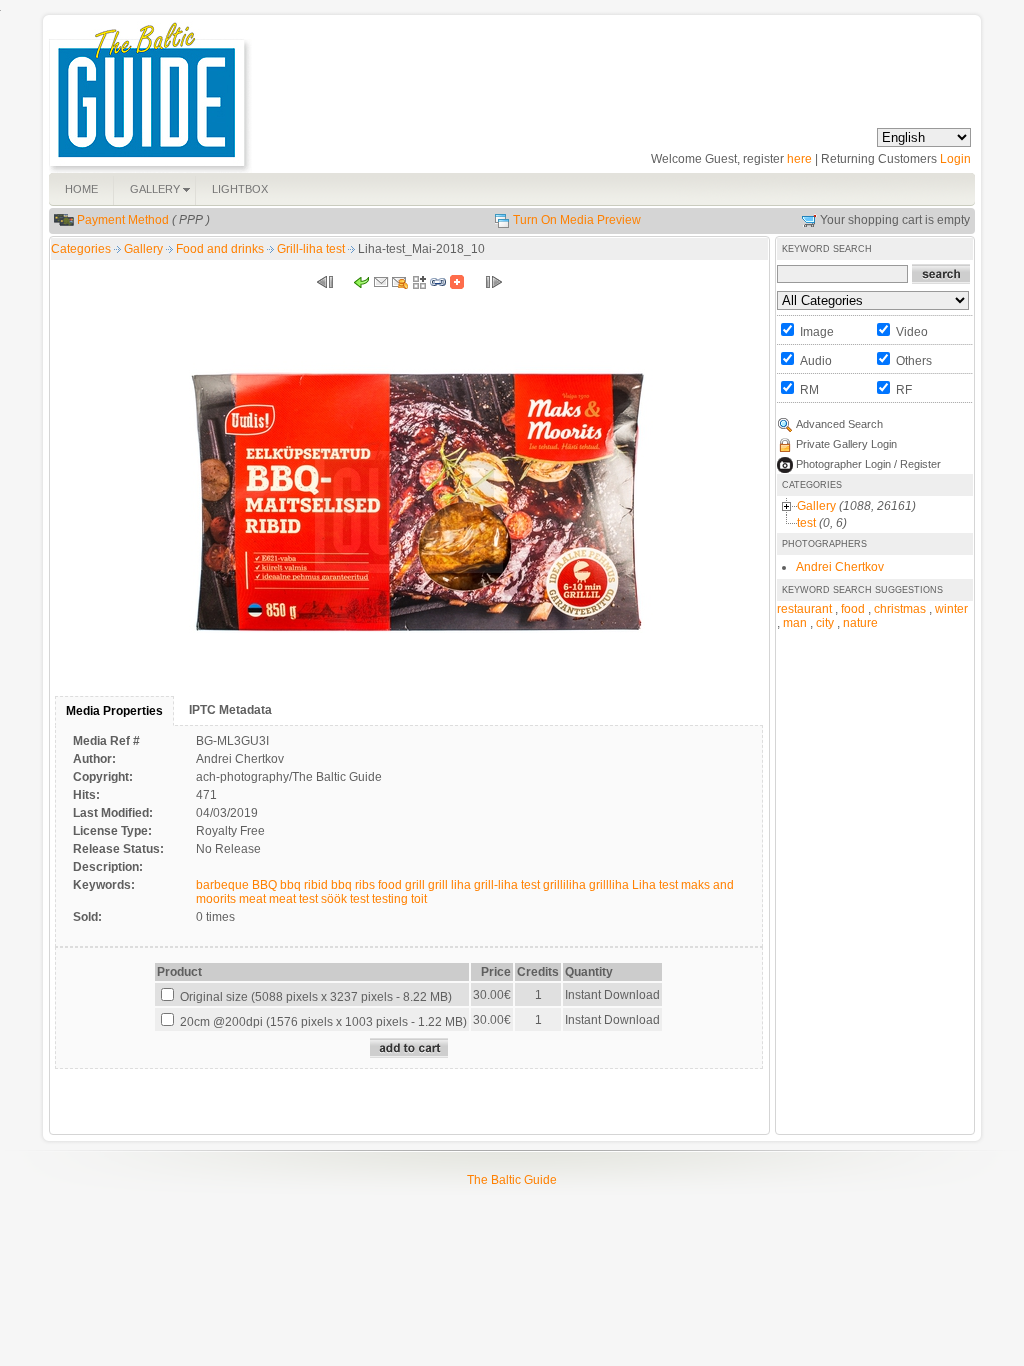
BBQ (264, 885)
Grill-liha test (312, 249)
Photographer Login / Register (868, 464)
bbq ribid (304, 885)
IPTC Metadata (230, 710)
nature (860, 623)
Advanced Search (839, 424)
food (390, 885)
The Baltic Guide (512, 1180)
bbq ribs (353, 885)
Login (955, 159)
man (795, 623)
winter (951, 609)
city (825, 623)
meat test (293, 899)
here (799, 159)
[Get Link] (438, 286)
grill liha (449, 885)
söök (334, 899)
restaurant (804, 609)
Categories (81, 249)
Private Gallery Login (846, 444)
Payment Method (123, 220)
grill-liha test (507, 885)
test (359, 899)
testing (390, 899)
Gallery (145, 249)
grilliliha (564, 885)
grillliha (609, 885)
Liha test (655, 885)
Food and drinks (221, 249)
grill (415, 885)
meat (252, 899)
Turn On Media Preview (577, 220)
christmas (900, 609)
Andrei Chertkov (840, 567)
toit (419, 899)
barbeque (222, 885)
